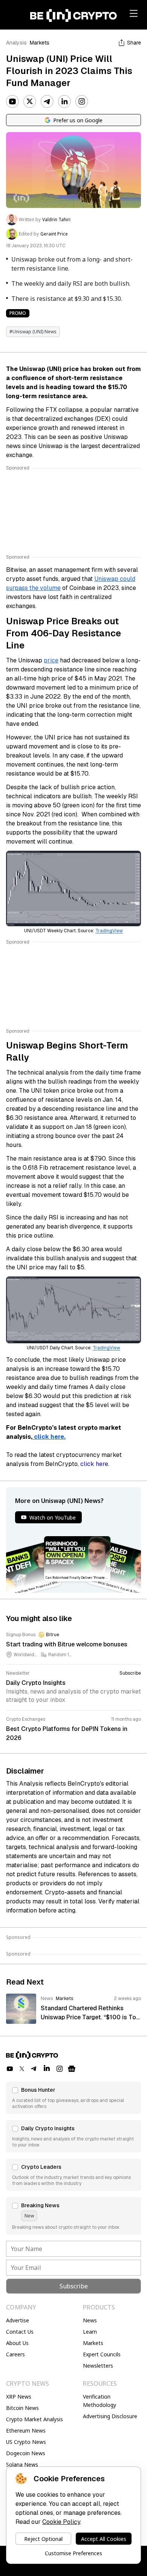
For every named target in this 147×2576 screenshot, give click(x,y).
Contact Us (20, 2332)
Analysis (16, 43)
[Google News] (72, 2069)
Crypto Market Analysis (34, 2419)
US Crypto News (26, 2442)
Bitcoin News (22, 2408)
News (90, 2320)
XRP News (19, 2397)
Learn (90, 2332)
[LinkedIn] (64, 102)
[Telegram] (47, 102)
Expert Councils (102, 2354)
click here (94, 1464)
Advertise (18, 2320)
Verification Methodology (100, 2401)
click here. (49, 1437)
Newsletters (98, 2366)
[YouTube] (12, 102)
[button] (73, 2098)
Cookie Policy (61, 2522)
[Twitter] (30, 102)
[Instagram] (82, 102)
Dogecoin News (26, 2453)
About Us (17, 2343)
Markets (40, 43)
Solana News (22, 2464)
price (51, 660)
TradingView (109, 931)
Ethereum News (26, 2430)
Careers (15, 2354)
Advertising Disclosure (110, 2416)
